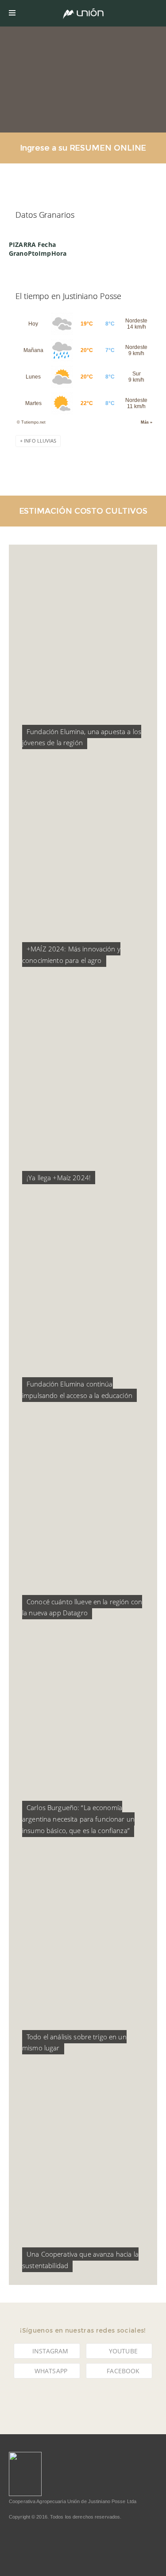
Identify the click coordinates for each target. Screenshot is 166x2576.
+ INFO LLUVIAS (38, 441)
